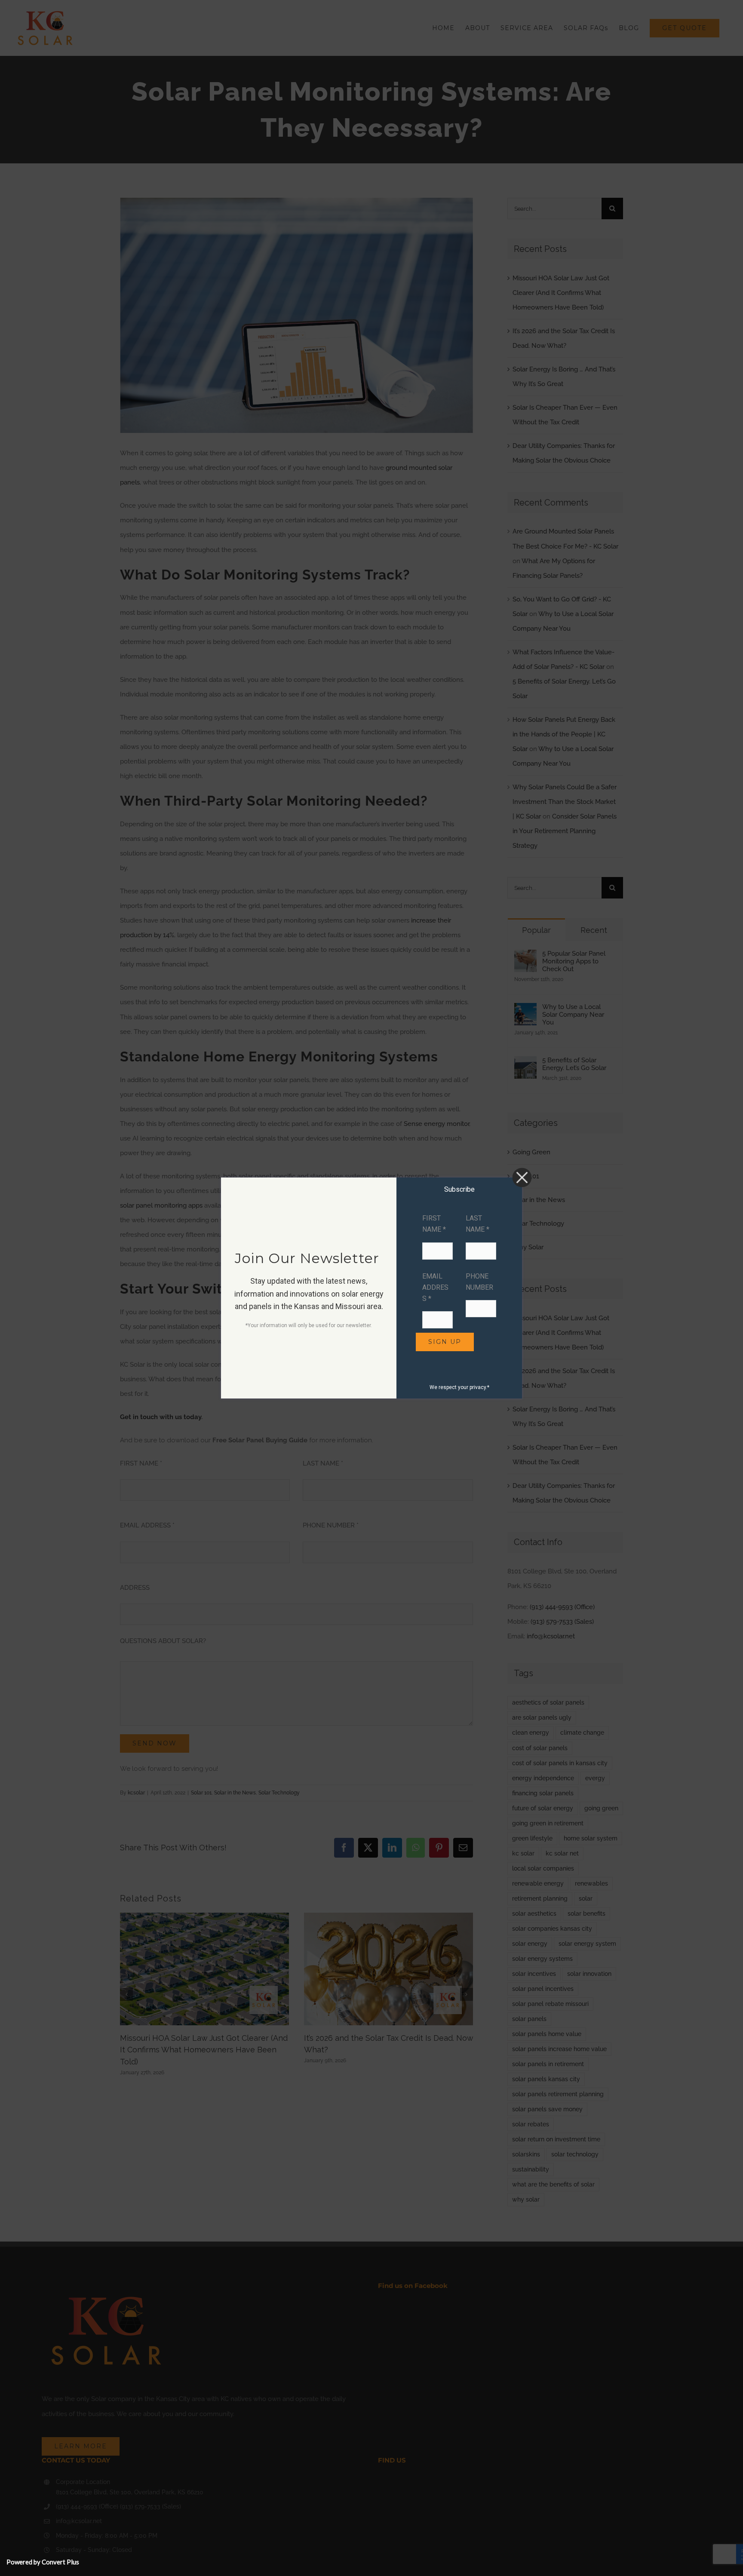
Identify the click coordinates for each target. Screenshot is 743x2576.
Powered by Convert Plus (43, 2562)
